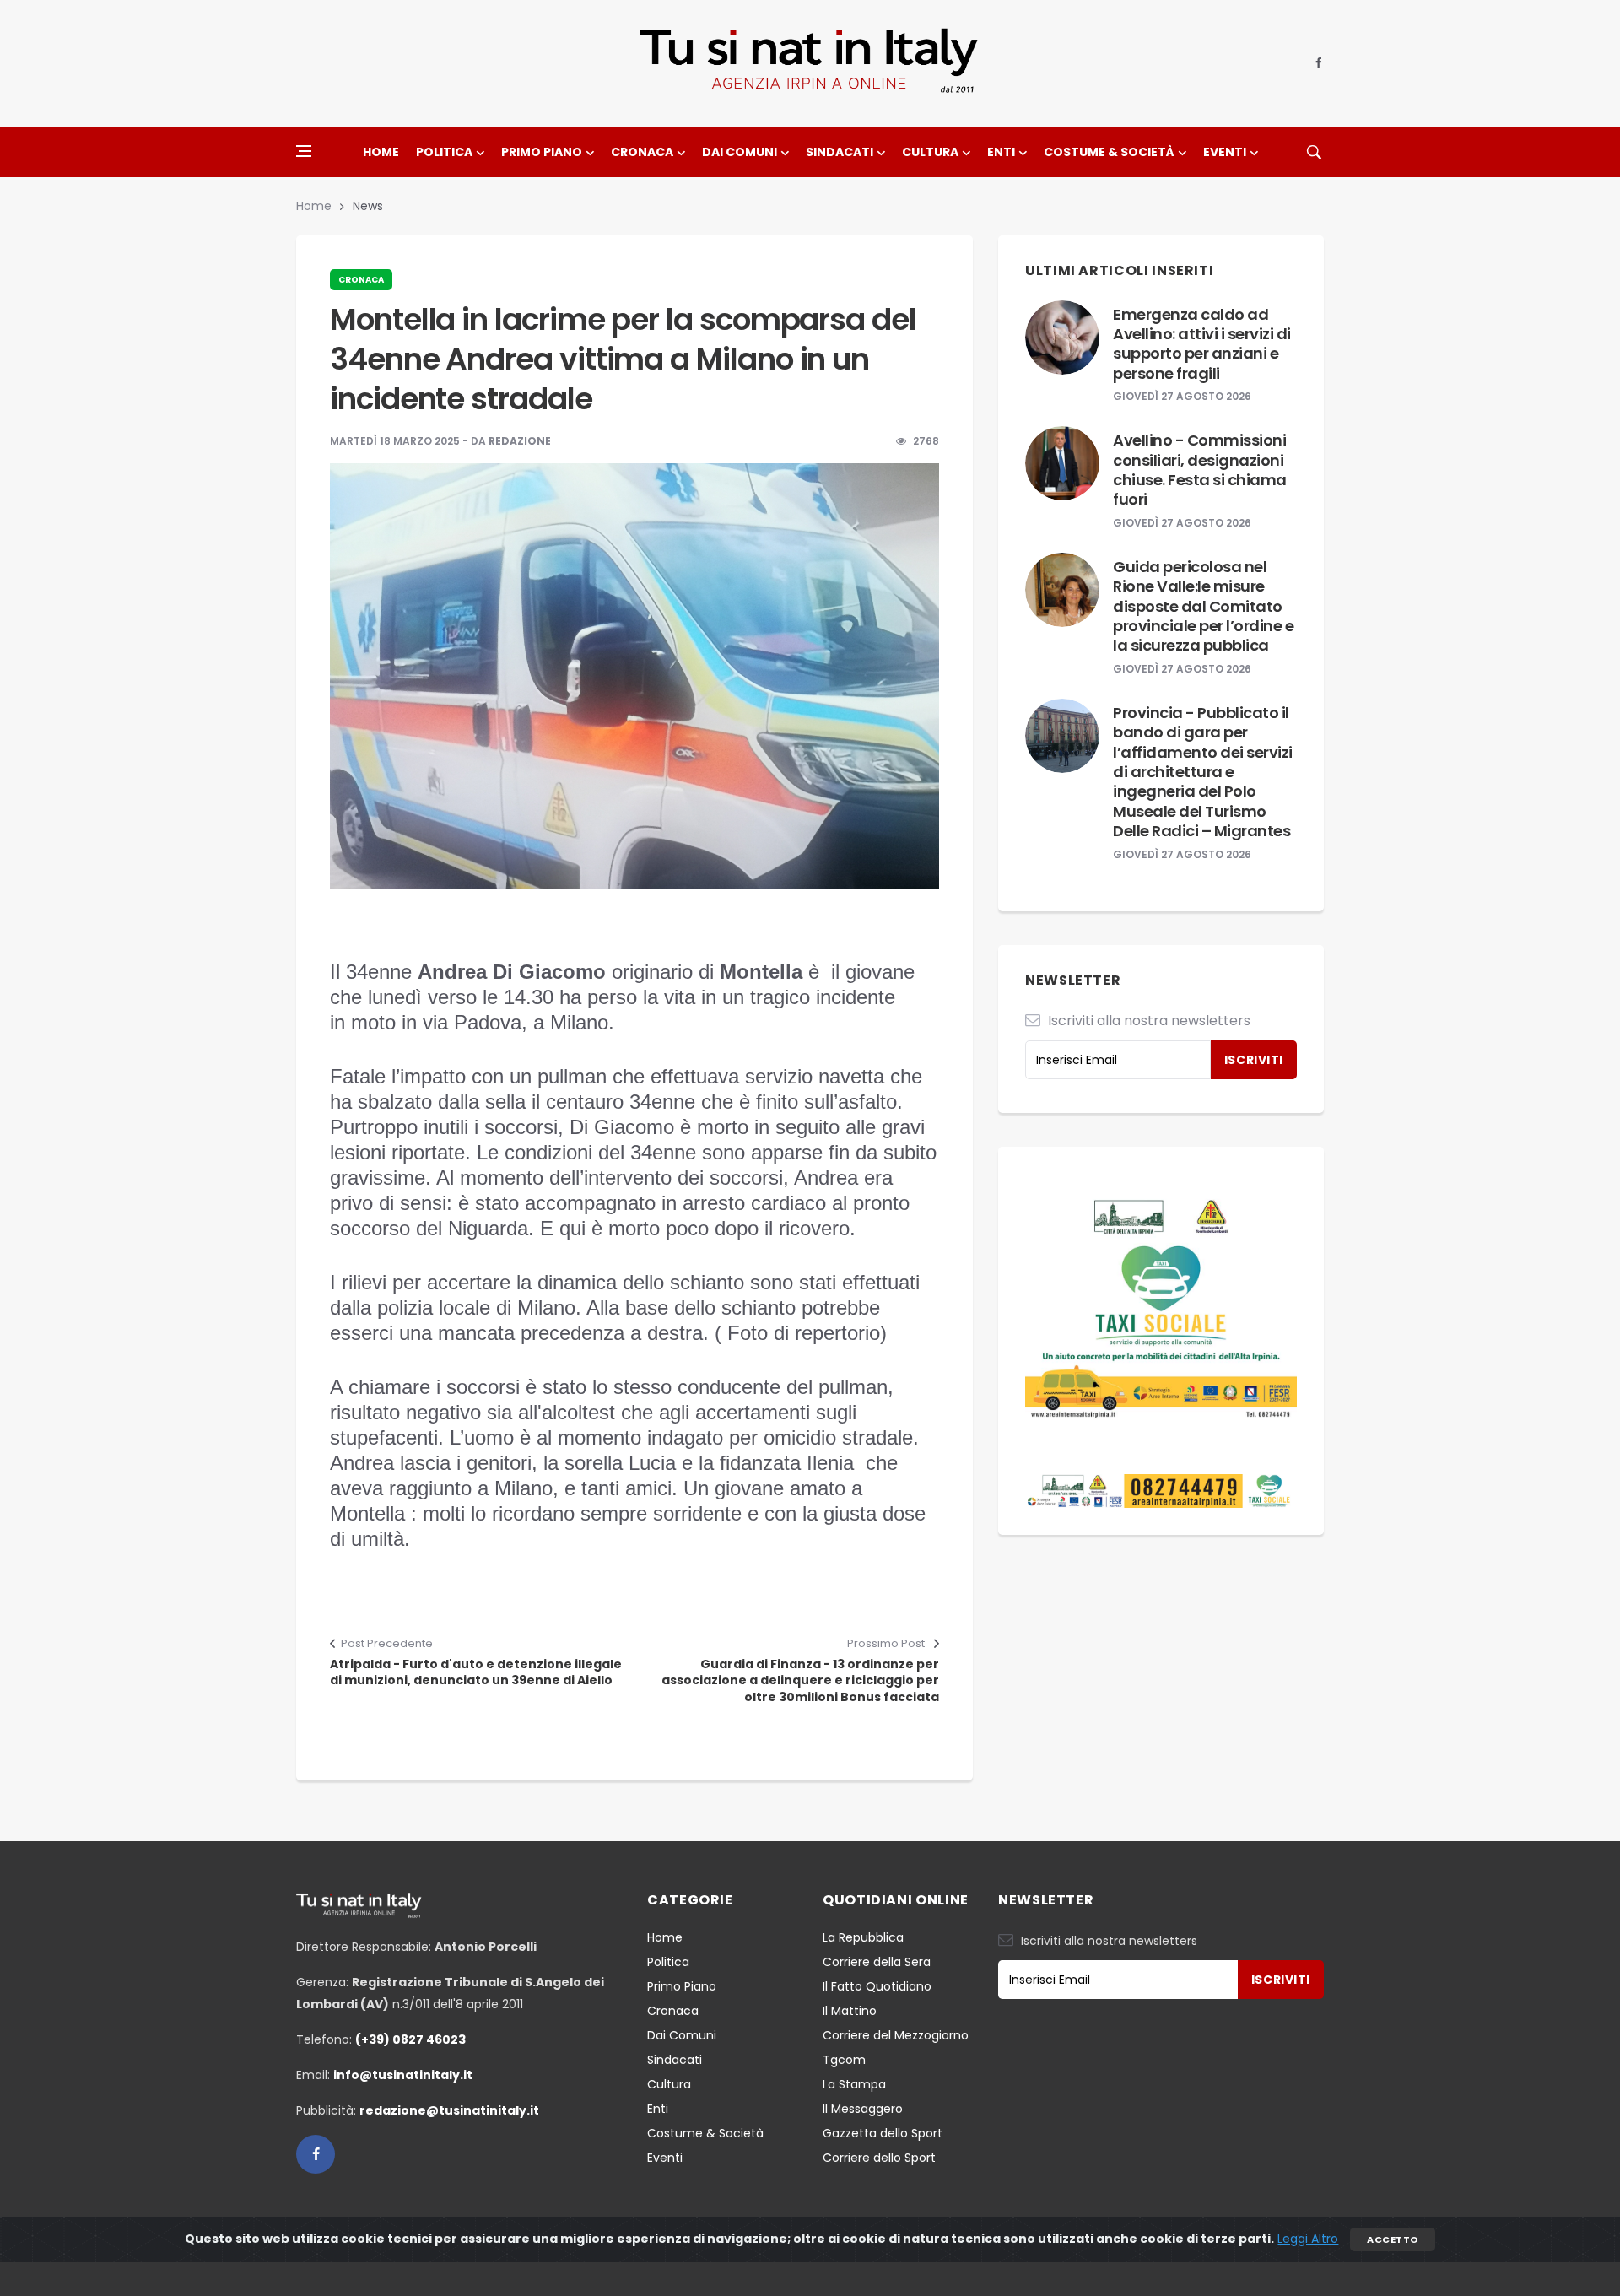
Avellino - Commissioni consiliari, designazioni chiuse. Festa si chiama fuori (1200, 470)
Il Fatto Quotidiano (877, 1986)
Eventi (1225, 152)
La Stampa (854, 2084)
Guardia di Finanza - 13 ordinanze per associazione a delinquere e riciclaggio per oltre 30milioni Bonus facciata (800, 1681)
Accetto (1392, 2239)
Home (381, 152)
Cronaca (642, 152)
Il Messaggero (863, 2109)
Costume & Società (1109, 152)
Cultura (930, 152)
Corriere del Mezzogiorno (896, 2035)
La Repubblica (863, 1937)
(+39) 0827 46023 (410, 2039)
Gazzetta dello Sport (883, 2133)
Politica (444, 152)
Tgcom (844, 2060)
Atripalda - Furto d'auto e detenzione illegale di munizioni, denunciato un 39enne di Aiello (476, 1673)
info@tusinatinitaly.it (403, 2075)
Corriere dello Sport (879, 2158)
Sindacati (840, 152)
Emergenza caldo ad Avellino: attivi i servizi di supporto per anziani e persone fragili (1202, 344)
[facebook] (1318, 63)
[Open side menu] (304, 151)
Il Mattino (850, 2011)
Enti (1001, 152)
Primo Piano (542, 152)
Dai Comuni (740, 152)
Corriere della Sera (877, 1962)
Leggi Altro (1308, 2239)
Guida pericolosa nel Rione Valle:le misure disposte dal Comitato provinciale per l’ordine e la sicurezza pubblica (1203, 606)
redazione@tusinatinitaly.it (449, 2110)
